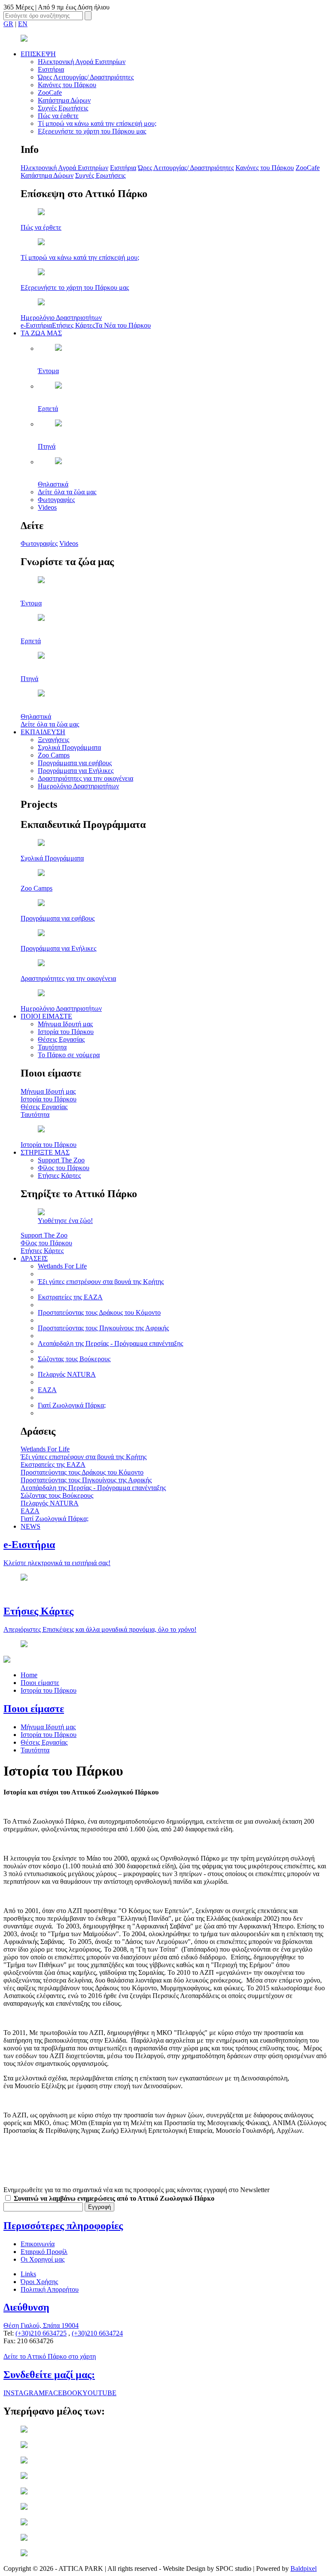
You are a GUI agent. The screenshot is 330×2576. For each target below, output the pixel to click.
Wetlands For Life (62, 1266)
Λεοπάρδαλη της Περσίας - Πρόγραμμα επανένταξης (110, 1343)
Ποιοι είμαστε (40, 1683)
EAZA (47, 1390)
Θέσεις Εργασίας (61, 1039)
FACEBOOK (64, 2393)
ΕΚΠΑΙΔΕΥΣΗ (43, 732)
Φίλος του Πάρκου (64, 1168)
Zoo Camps (54, 755)
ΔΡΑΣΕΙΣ (34, 1258)
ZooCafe (50, 93)
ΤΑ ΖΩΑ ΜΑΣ (41, 333)
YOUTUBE (99, 2393)
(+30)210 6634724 (97, 2333)
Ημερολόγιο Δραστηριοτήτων (78, 786)
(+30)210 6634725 (41, 2333)
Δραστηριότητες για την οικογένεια (86, 778)
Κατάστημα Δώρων (64, 100)
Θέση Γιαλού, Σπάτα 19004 (41, 2325)
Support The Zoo (61, 1160)
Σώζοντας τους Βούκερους (74, 1359)
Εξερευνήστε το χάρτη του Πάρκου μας (92, 131)
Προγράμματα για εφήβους (75, 763)
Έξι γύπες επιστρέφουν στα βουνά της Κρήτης (101, 1282)
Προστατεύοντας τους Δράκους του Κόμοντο (99, 1312)
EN (23, 24)
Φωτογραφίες (56, 500)
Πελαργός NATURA (67, 1374)
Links (28, 2274)
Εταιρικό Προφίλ (44, 2252)
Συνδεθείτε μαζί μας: (49, 2375)
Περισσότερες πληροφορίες (63, 2226)
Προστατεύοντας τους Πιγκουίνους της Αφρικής (103, 1328)
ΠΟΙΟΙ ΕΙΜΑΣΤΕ (46, 1016)
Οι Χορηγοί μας (43, 2259)
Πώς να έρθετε (58, 116)
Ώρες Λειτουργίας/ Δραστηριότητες (86, 77)
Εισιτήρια (51, 69)
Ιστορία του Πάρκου (66, 1032)
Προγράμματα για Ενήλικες (76, 771)
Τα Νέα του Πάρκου (123, 325)
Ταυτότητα (52, 1047)
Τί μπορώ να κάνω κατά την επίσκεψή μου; (97, 123)
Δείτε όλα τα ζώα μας (67, 492)
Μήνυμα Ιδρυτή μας (65, 1024)
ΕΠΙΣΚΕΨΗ (38, 54)
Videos (47, 507)
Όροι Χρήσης (39, 2282)
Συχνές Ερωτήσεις (63, 108)
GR (8, 24)
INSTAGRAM (24, 2393)
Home (29, 1675)
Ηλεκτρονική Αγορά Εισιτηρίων (82, 62)
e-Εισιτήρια (36, 325)
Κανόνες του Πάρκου (67, 85)
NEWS (31, 1526)
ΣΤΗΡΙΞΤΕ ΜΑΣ (45, 1152)
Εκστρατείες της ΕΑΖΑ (70, 1297)
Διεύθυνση (26, 2307)
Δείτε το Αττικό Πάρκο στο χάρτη (50, 2356)
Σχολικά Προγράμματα (69, 747)
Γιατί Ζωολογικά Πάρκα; (72, 1405)
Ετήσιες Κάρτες (73, 325)
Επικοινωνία (38, 2244)
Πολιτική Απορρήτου (50, 2289)
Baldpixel (304, 2568)
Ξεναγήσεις (53, 740)
